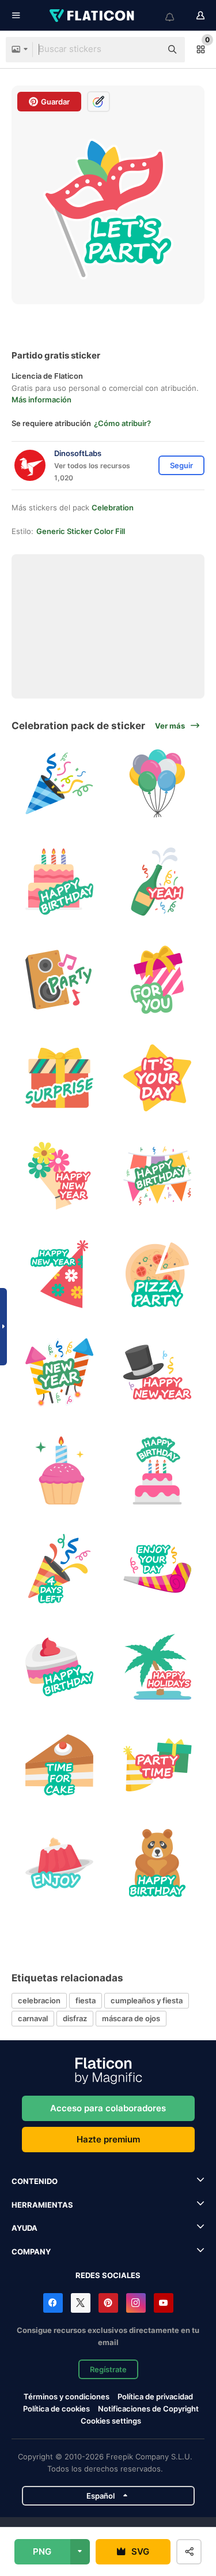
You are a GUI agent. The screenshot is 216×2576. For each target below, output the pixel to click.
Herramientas (42, 2205)
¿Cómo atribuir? (122, 423)
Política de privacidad (155, 2396)
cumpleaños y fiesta (147, 2000)
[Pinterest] (108, 2303)
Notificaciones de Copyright (148, 2409)
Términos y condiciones (67, 2396)
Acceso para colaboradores (108, 2108)
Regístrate (108, 2369)
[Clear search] (147, 50)
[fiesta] (157, 1666)
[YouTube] (164, 2303)
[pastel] (59, 881)
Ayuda (24, 2228)
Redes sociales (108, 2275)
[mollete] (59, 1470)
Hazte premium (108, 2139)
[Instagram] (136, 2303)
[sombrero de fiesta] (59, 1274)
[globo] (157, 783)
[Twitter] (81, 2303)
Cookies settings (111, 2421)
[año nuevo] (59, 1176)
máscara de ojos (131, 2018)
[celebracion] (59, 783)
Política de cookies (56, 2409)
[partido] (59, 979)
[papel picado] (59, 1568)
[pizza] (157, 1274)
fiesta (86, 2000)
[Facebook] (53, 2303)
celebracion (39, 2000)
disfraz (75, 2018)
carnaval (33, 2018)
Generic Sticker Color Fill (81, 531)
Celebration (113, 507)
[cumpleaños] (157, 979)
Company (31, 2252)
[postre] (59, 1863)
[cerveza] (157, 881)
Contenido (35, 2181)
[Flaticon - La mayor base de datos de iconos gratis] (93, 16)
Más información (41, 400)
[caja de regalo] (59, 1078)
